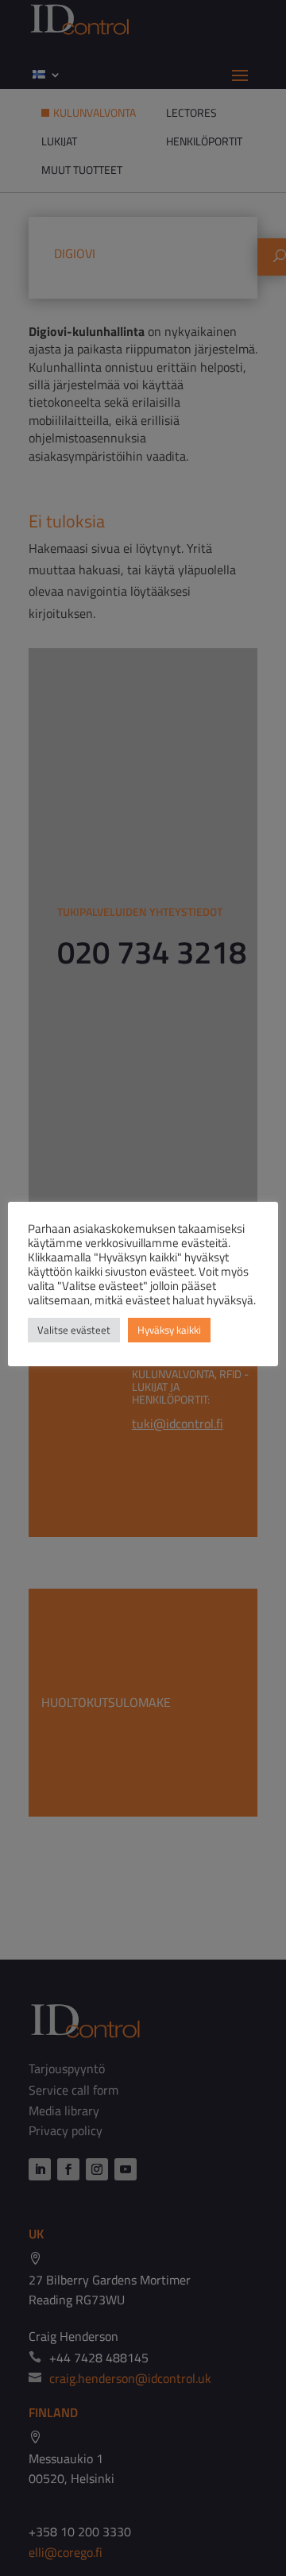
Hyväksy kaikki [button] (169, 1330)
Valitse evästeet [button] (74, 1330)
